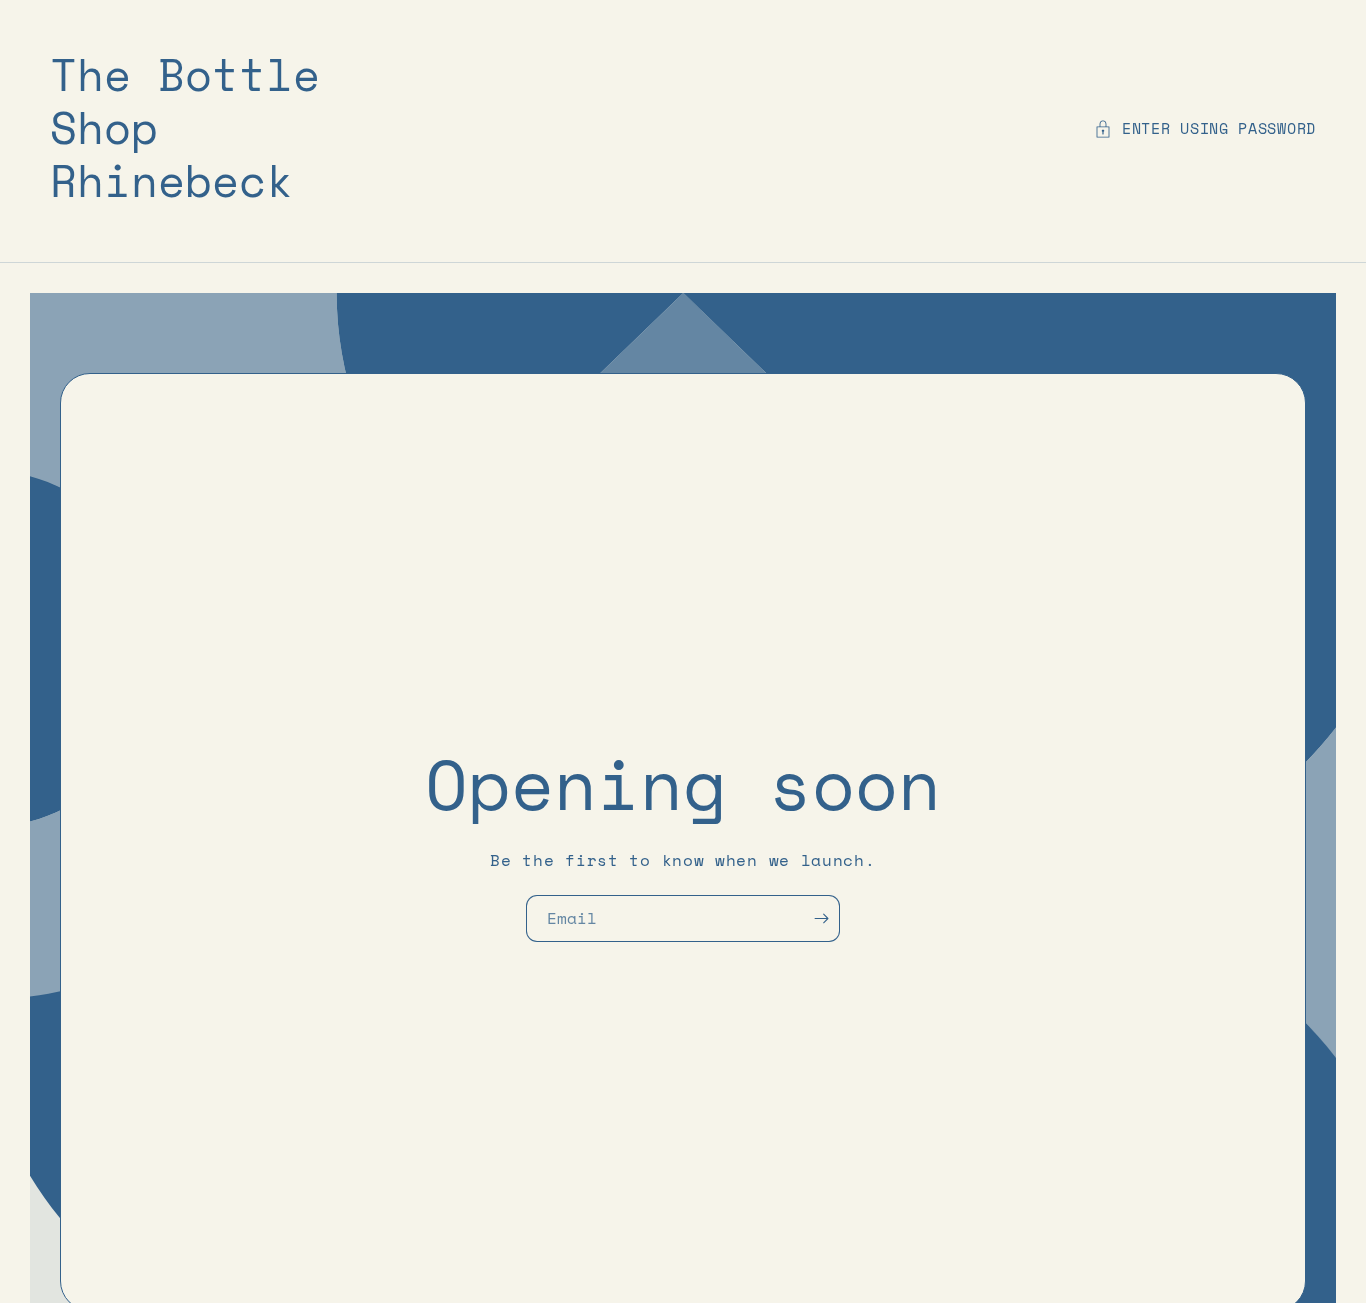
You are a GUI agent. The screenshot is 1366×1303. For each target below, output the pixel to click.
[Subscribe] (826, 918)
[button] (1205, 128)
